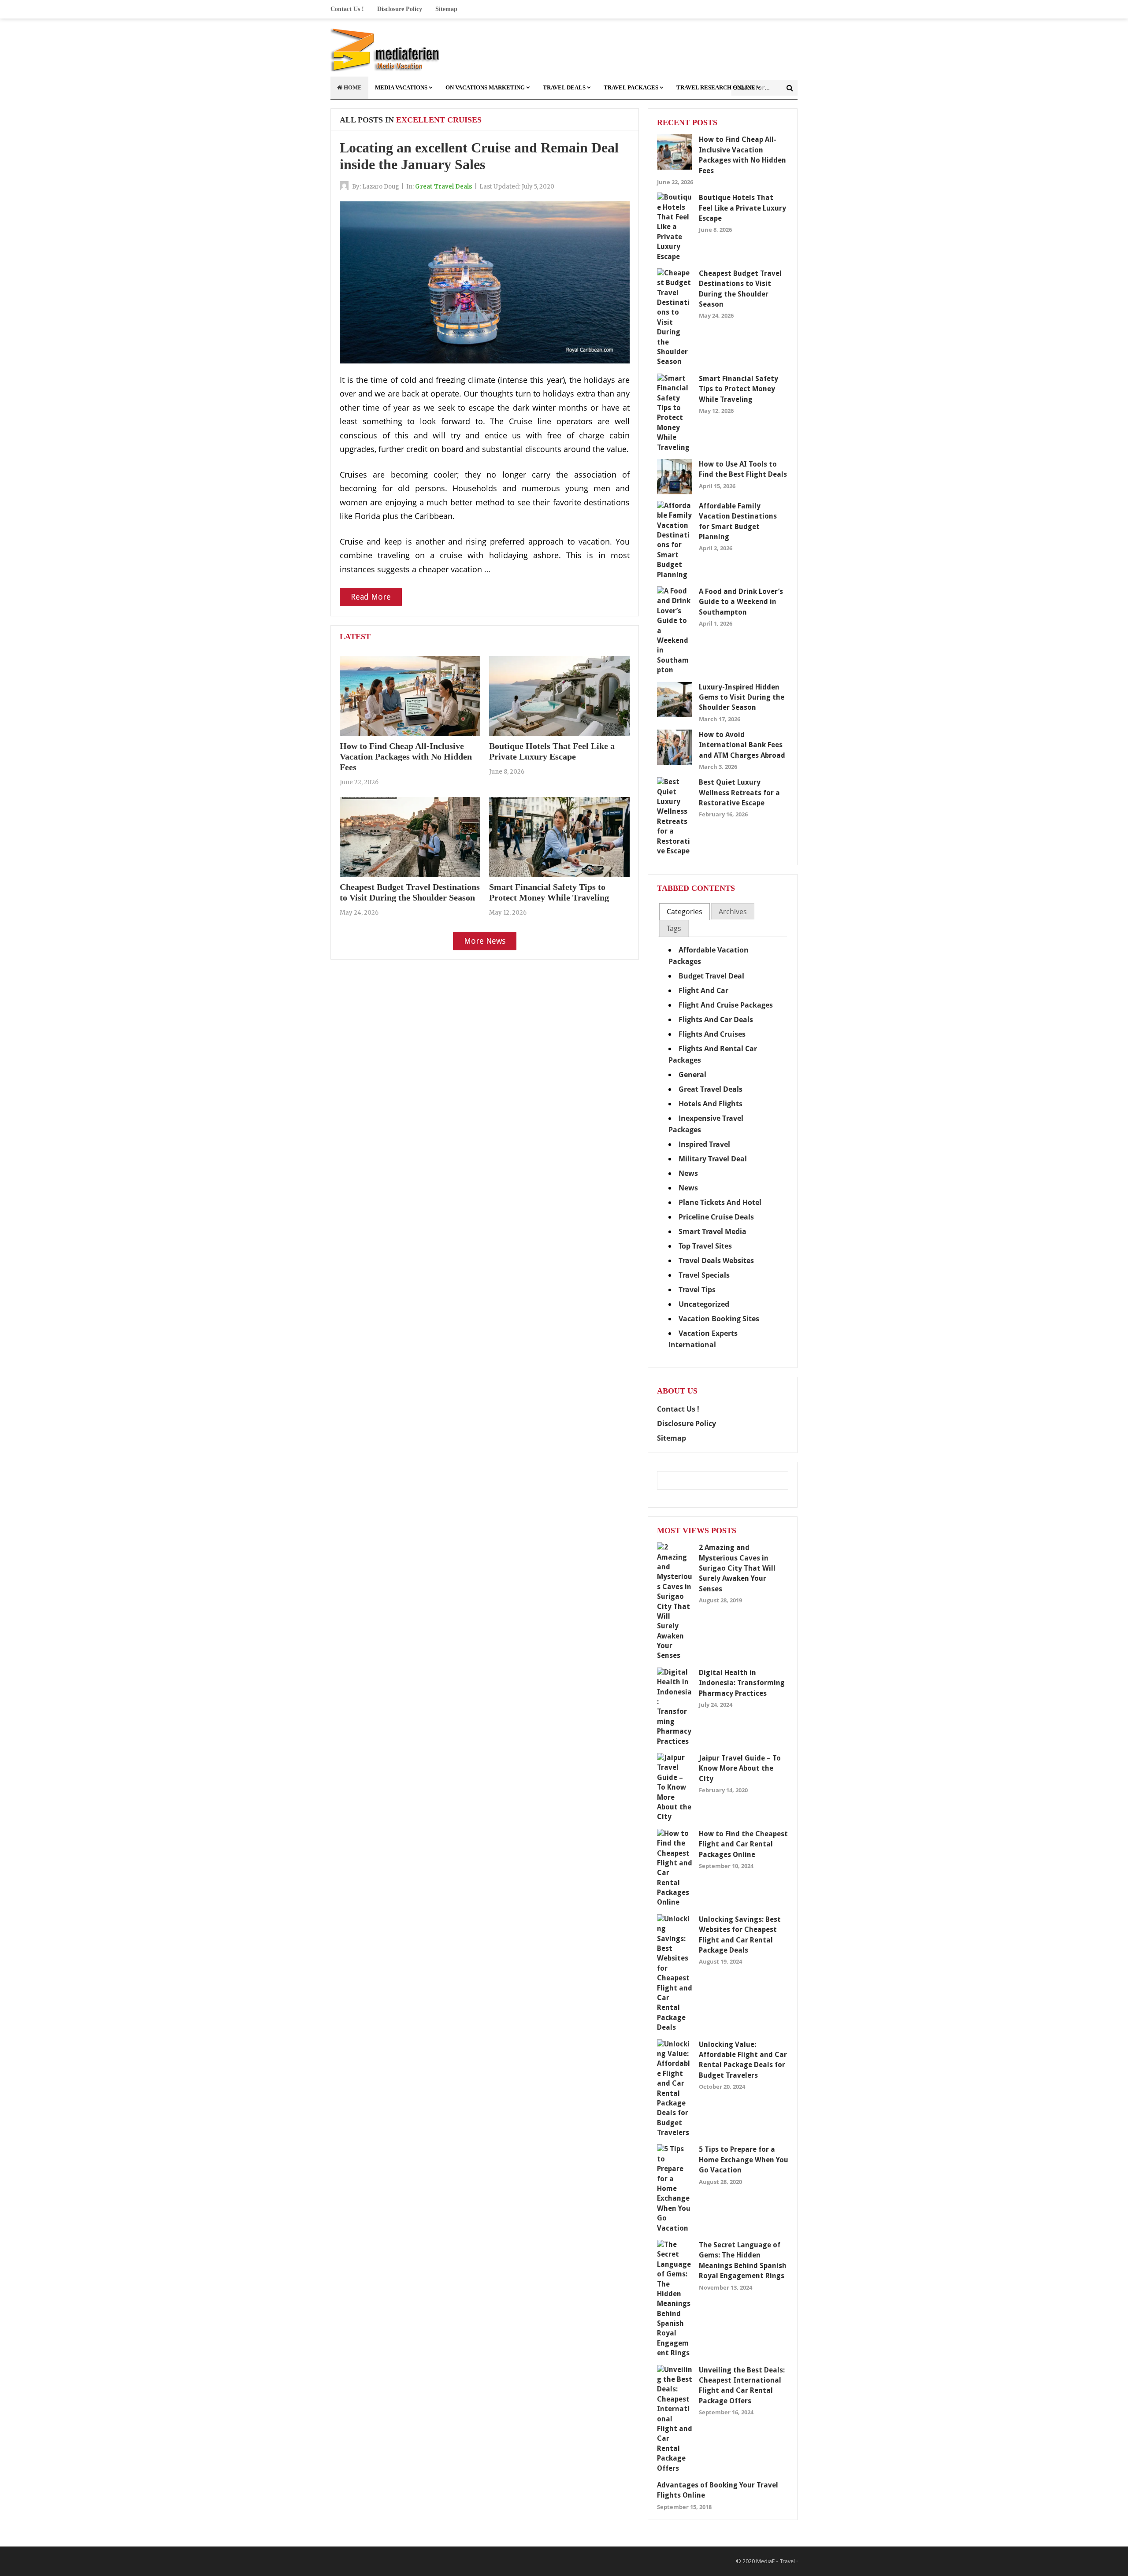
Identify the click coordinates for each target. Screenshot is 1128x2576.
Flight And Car (703, 990)
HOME (352, 87)
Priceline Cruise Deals (716, 1217)
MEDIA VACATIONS (401, 87)
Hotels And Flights (711, 1104)
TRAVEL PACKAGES (631, 87)
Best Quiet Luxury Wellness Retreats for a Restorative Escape (739, 793)
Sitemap (446, 9)
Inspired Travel (704, 1144)
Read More (371, 597)
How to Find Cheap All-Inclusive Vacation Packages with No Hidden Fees (406, 756)
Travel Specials (704, 1275)
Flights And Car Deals (716, 1019)
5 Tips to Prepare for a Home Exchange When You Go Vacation (744, 2160)
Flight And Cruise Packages (726, 1005)
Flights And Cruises (712, 1034)
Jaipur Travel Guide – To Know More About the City (740, 1768)
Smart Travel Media (712, 1231)
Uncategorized (704, 1304)
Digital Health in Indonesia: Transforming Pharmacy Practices (742, 1683)
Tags (674, 928)
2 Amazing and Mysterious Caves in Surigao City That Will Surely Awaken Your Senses (737, 1568)
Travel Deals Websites (716, 1260)
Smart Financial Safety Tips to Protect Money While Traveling (738, 389)
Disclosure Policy (400, 9)
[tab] (685, 912)
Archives (733, 912)
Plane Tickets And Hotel (720, 1202)
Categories (685, 912)
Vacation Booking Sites (719, 1319)
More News (485, 941)
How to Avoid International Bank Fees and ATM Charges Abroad (742, 745)
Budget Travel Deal (711, 976)
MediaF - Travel (775, 2561)
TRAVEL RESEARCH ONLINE (716, 87)
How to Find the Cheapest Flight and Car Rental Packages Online (743, 1844)
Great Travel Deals (444, 187)
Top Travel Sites (705, 1246)
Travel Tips (697, 1290)
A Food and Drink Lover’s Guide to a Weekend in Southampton (741, 602)
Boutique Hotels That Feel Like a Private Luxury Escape (742, 208)
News (688, 1173)
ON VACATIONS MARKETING (485, 87)
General (692, 1075)
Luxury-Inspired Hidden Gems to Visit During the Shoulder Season (742, 697)
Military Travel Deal (713, 1159)
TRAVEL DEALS (564, 87)
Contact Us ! (347, 9)
